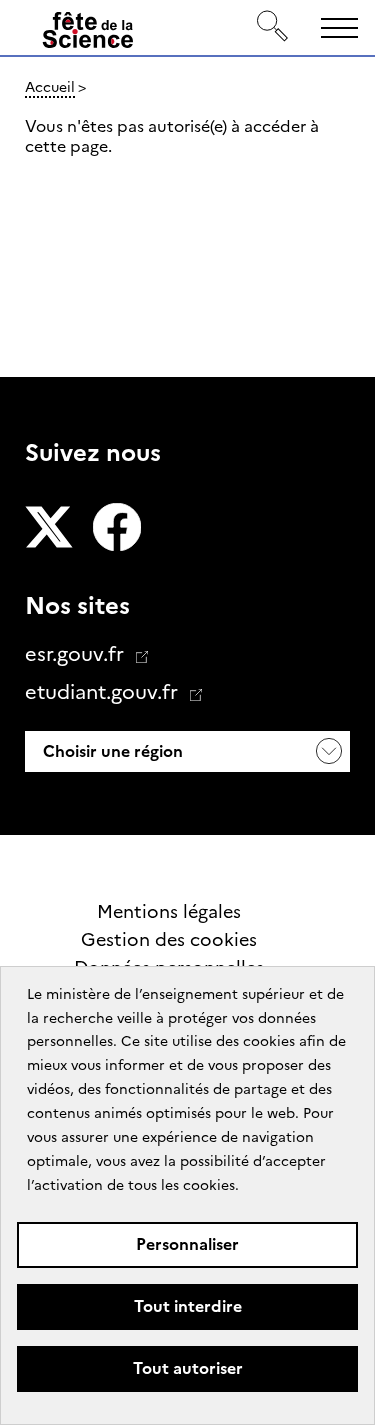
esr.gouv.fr (77, 654)
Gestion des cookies (169, 940)
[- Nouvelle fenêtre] (49, 529)
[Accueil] (88, 34)
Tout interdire (188, 1306)
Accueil (50, 87)
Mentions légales (169, 912)
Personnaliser (187, 1244)
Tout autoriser (188, 1368)
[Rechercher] (273, 27)
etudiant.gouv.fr (104, 692)
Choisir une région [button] (111, 751)
